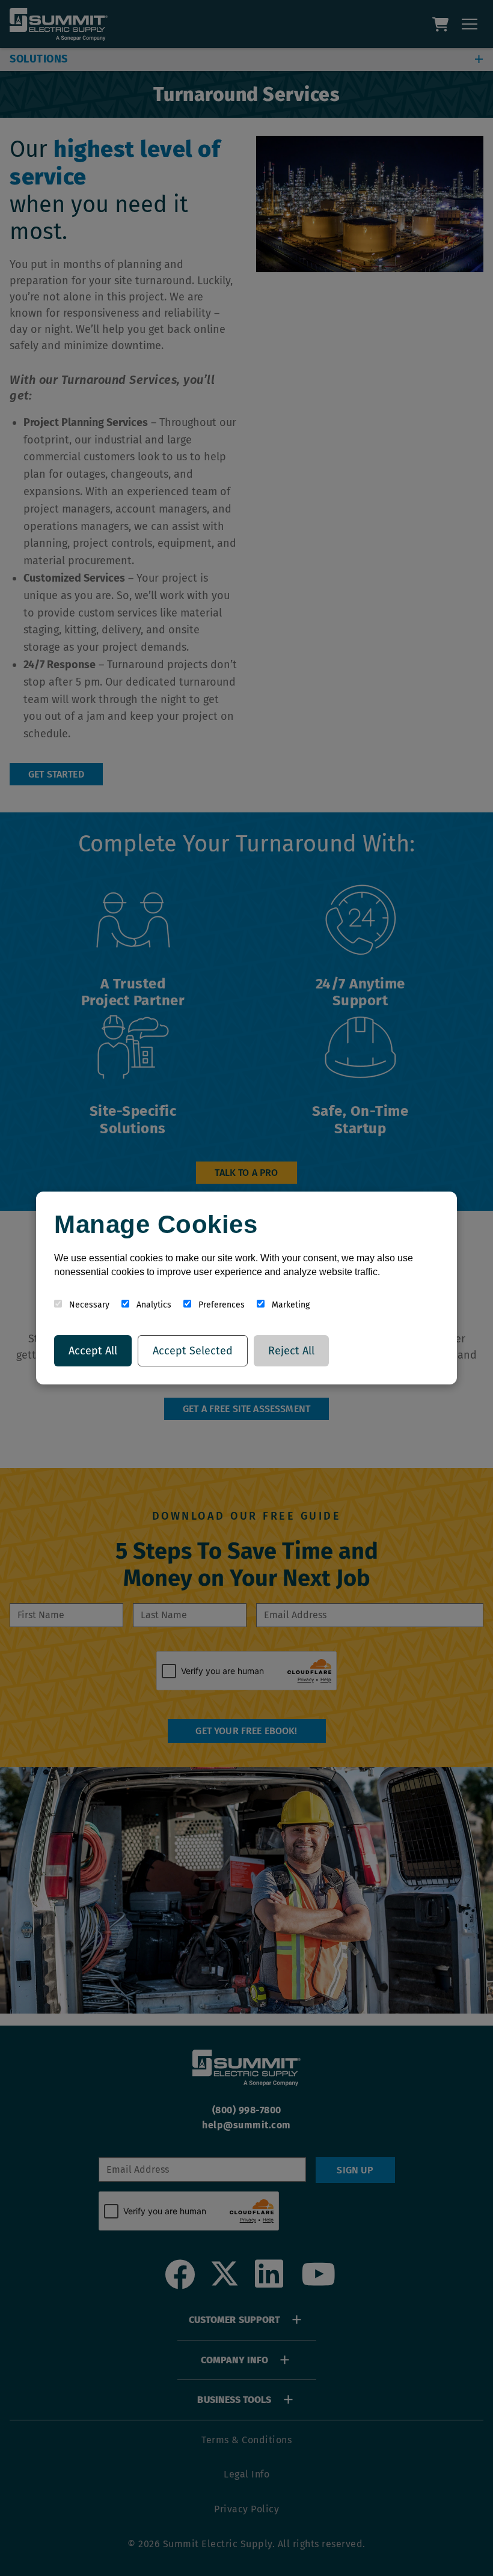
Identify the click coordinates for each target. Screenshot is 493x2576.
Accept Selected (193, 1351)
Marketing (289, 1305)
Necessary (88, 1305)
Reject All (291, 1351)
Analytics (153, 1305)
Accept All (93, 1351)
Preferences (220, 1305)
